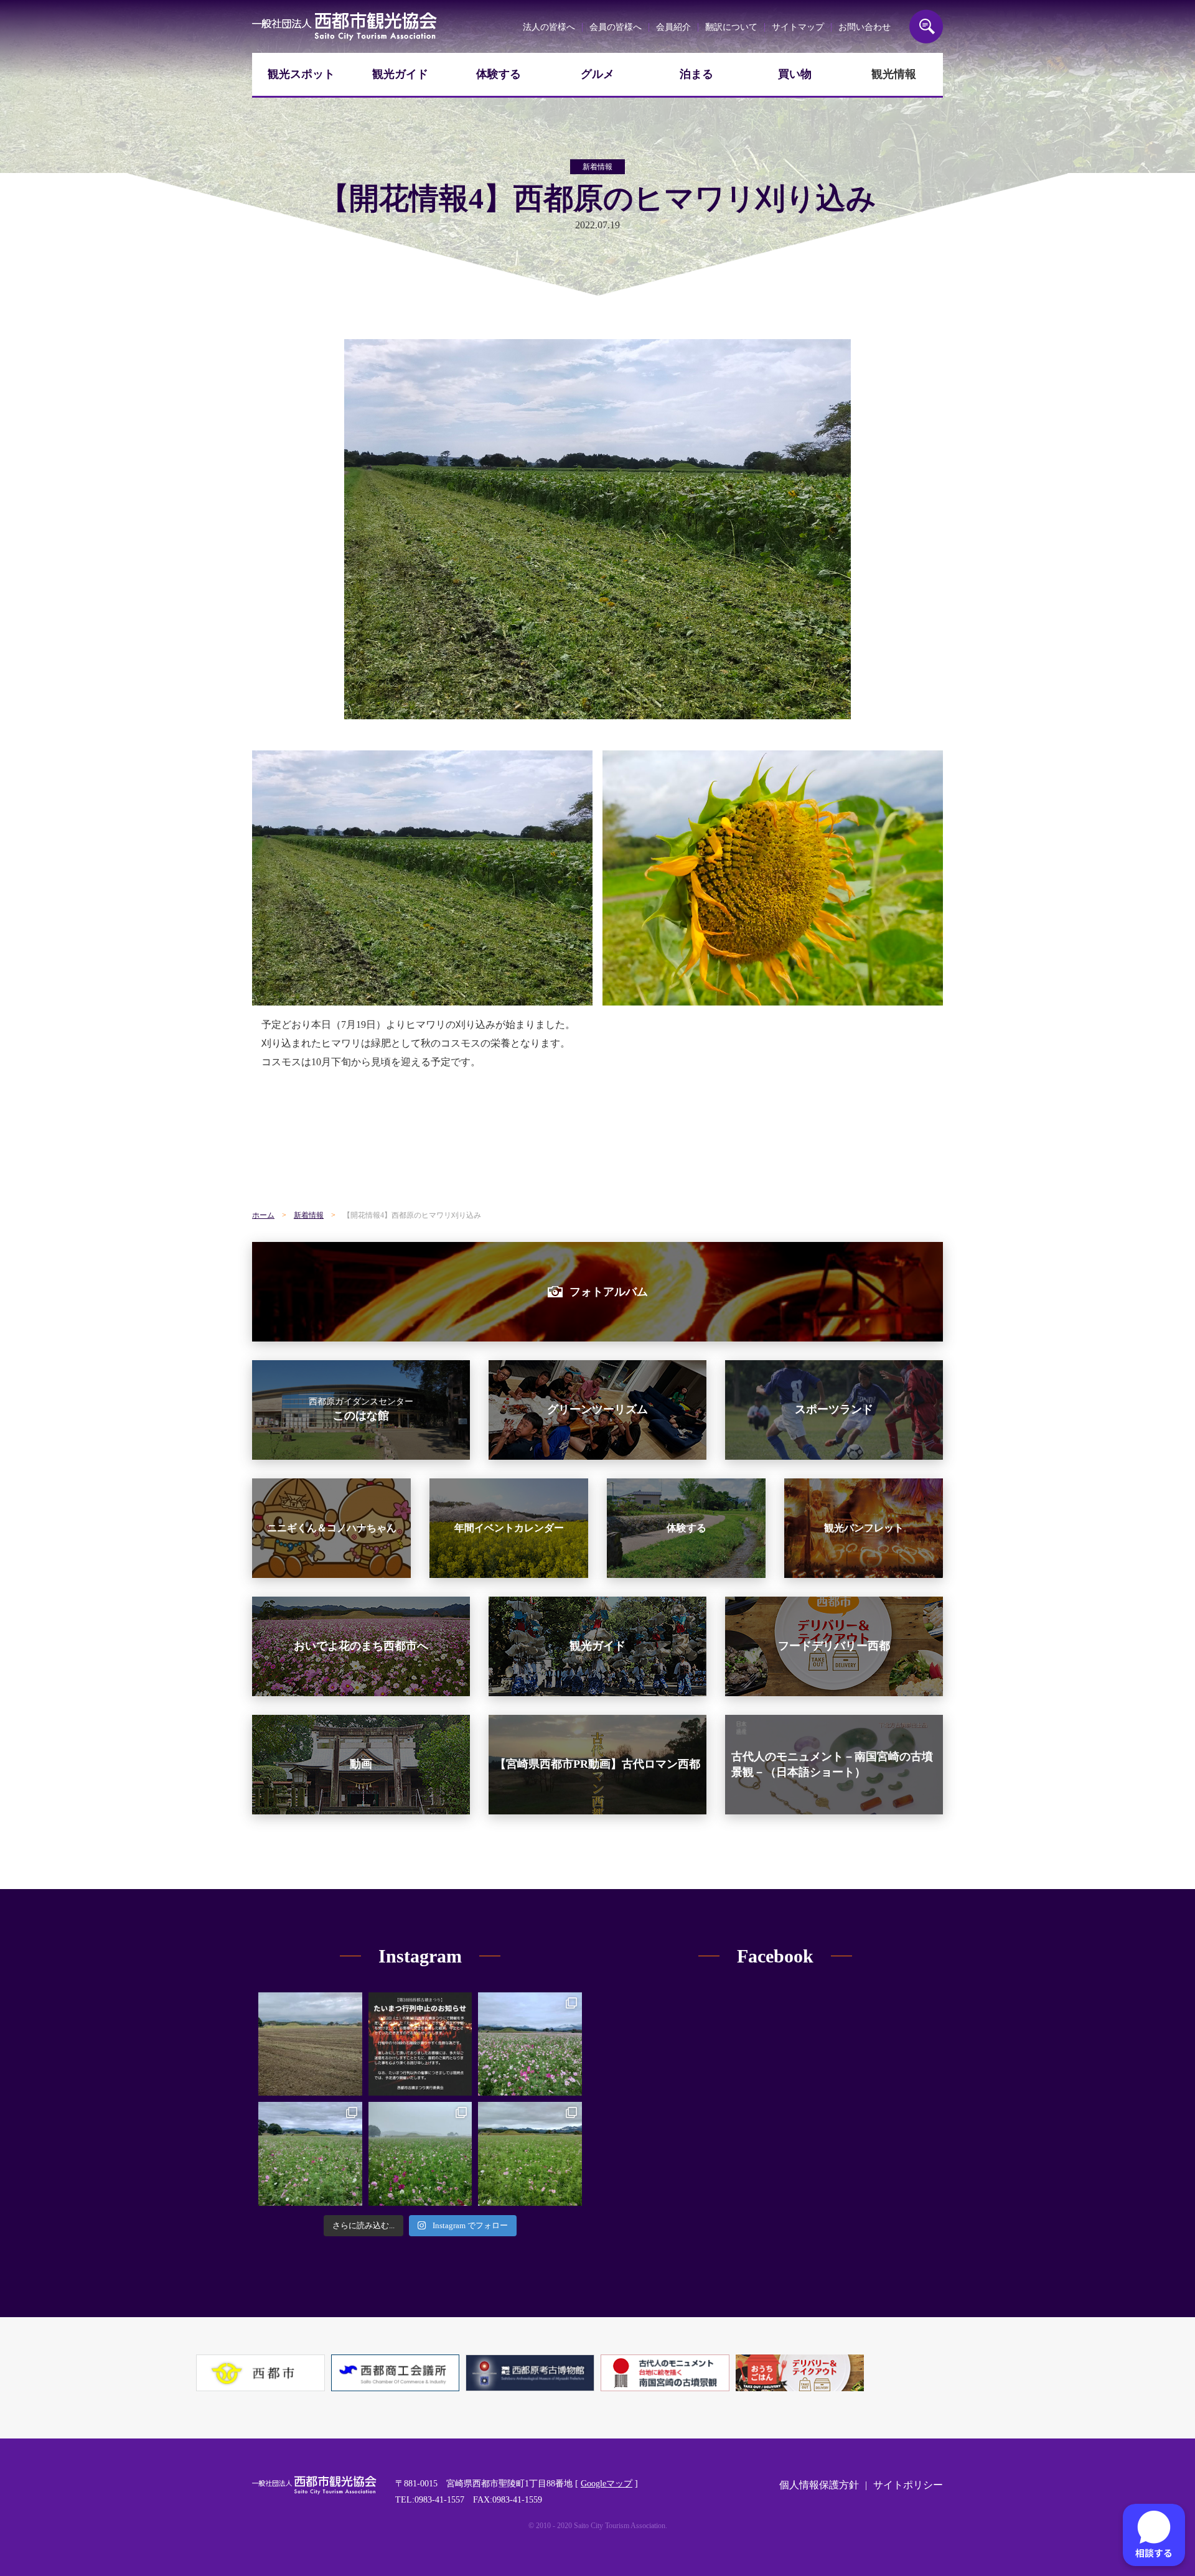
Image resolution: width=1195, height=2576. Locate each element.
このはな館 (361, 1409)
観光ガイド (400, 74)
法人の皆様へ (549, 27)
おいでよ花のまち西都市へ (361, 1646)
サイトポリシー (908, 2485)
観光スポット (301, 74)
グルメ (597, 74)
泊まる (696, 74)
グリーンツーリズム (597, 1409)
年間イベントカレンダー (509, 1528)
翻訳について (731, 27)
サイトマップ (798, 27)
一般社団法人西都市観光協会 (344, 26)
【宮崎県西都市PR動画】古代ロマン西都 (597, 1764)
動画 (361, 1764)
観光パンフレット (864, 1528)
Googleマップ (607, 2484)
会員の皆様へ (616, 27)
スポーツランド (834, 1409)
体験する (499, 74)
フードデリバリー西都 (834, 1646)
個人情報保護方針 (819, 2485)
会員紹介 (673, 27)
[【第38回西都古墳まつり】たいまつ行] (420, 2044)
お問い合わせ (865, 27)
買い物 (795, 74)
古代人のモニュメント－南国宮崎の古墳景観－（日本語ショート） (832, 1764)
